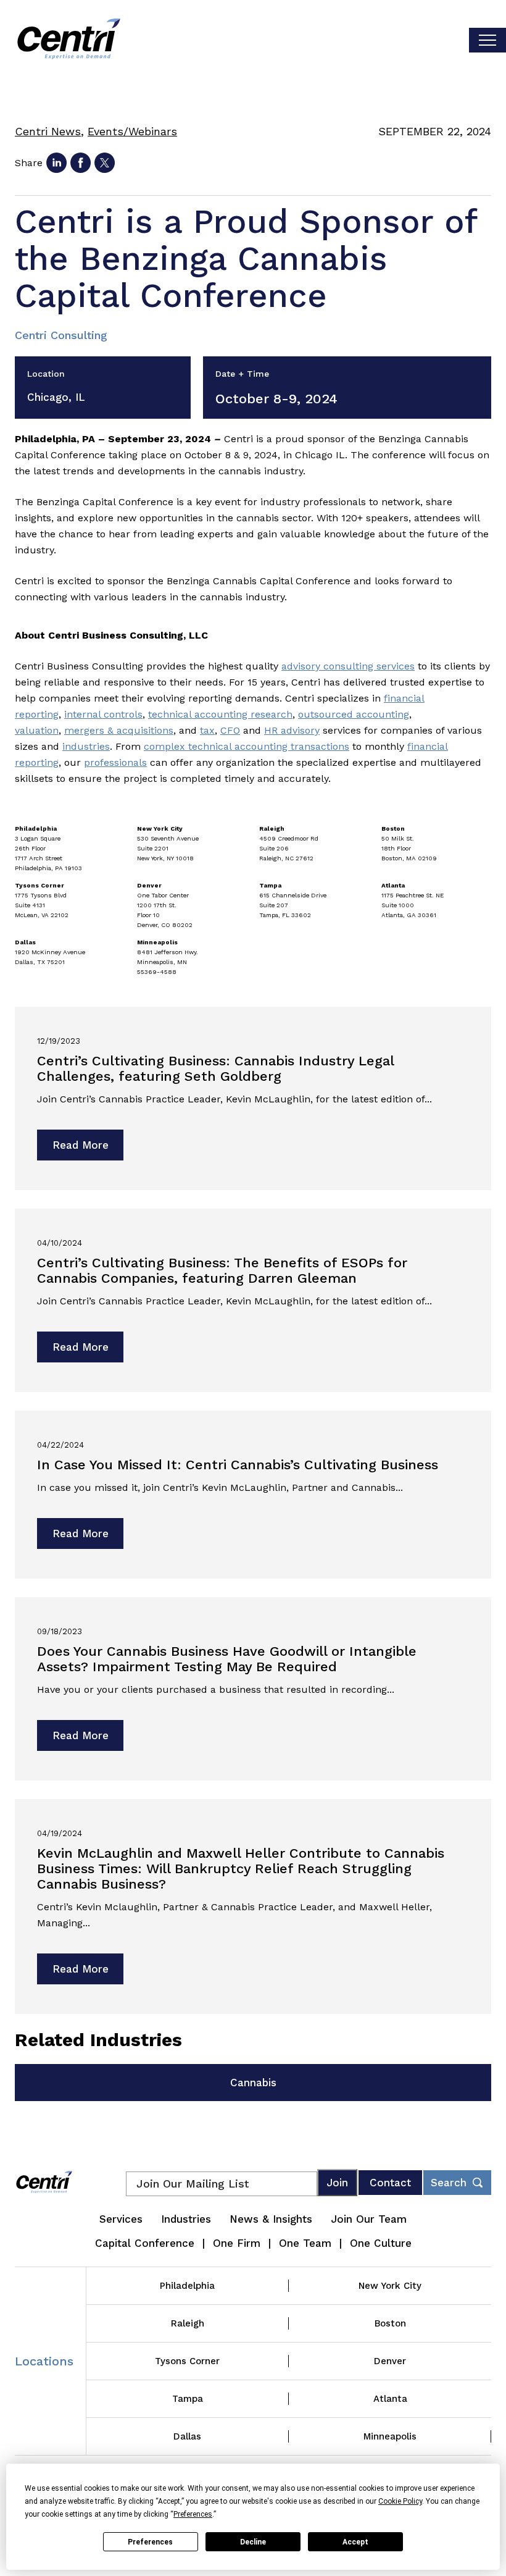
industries (86, 746)
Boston (390, 2323)
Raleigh (188, 2323)
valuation (37, 730)
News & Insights (271, 2219)
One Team (305, 2243)
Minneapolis (390, 2436)
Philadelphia (187, 2286)
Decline (253, 2542)
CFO (230, 730)
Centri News (48, 131)
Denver (390, 2361)
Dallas (187, 2436)
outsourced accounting (354, 714)
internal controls (103, 714)
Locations (44, 2361)
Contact (390, 2183)
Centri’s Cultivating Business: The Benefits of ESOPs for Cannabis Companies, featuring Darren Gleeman (222, 1270)
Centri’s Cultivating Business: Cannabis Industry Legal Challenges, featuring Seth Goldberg (215, 1068)
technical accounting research (220, 714)
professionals (115, 762)
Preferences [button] (193, 2514)
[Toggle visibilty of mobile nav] (487, 40)
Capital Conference (145, 2243)
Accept (355, 2542)
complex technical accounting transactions (247, 746)
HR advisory (292, 730)
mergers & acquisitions (119, 730)
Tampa (188, 2399)
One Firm (237, 2243)
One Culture (381, 2243)
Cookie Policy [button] (400, 2501)
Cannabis (253, 2083)
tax (207, 730)
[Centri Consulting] (69, 40)
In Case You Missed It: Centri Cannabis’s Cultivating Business (238, 1465)
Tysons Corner (187, 2361)
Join (337, 2183)
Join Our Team (369, 2219)
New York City (390, 2286)
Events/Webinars (132, 131)
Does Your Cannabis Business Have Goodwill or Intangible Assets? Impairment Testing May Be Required (227, 1659)
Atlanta (390, 2399)
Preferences (150, 2542)
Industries (186, 2219)
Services (121, 2219)
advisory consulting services (348, 666)
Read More (81, 1145)
